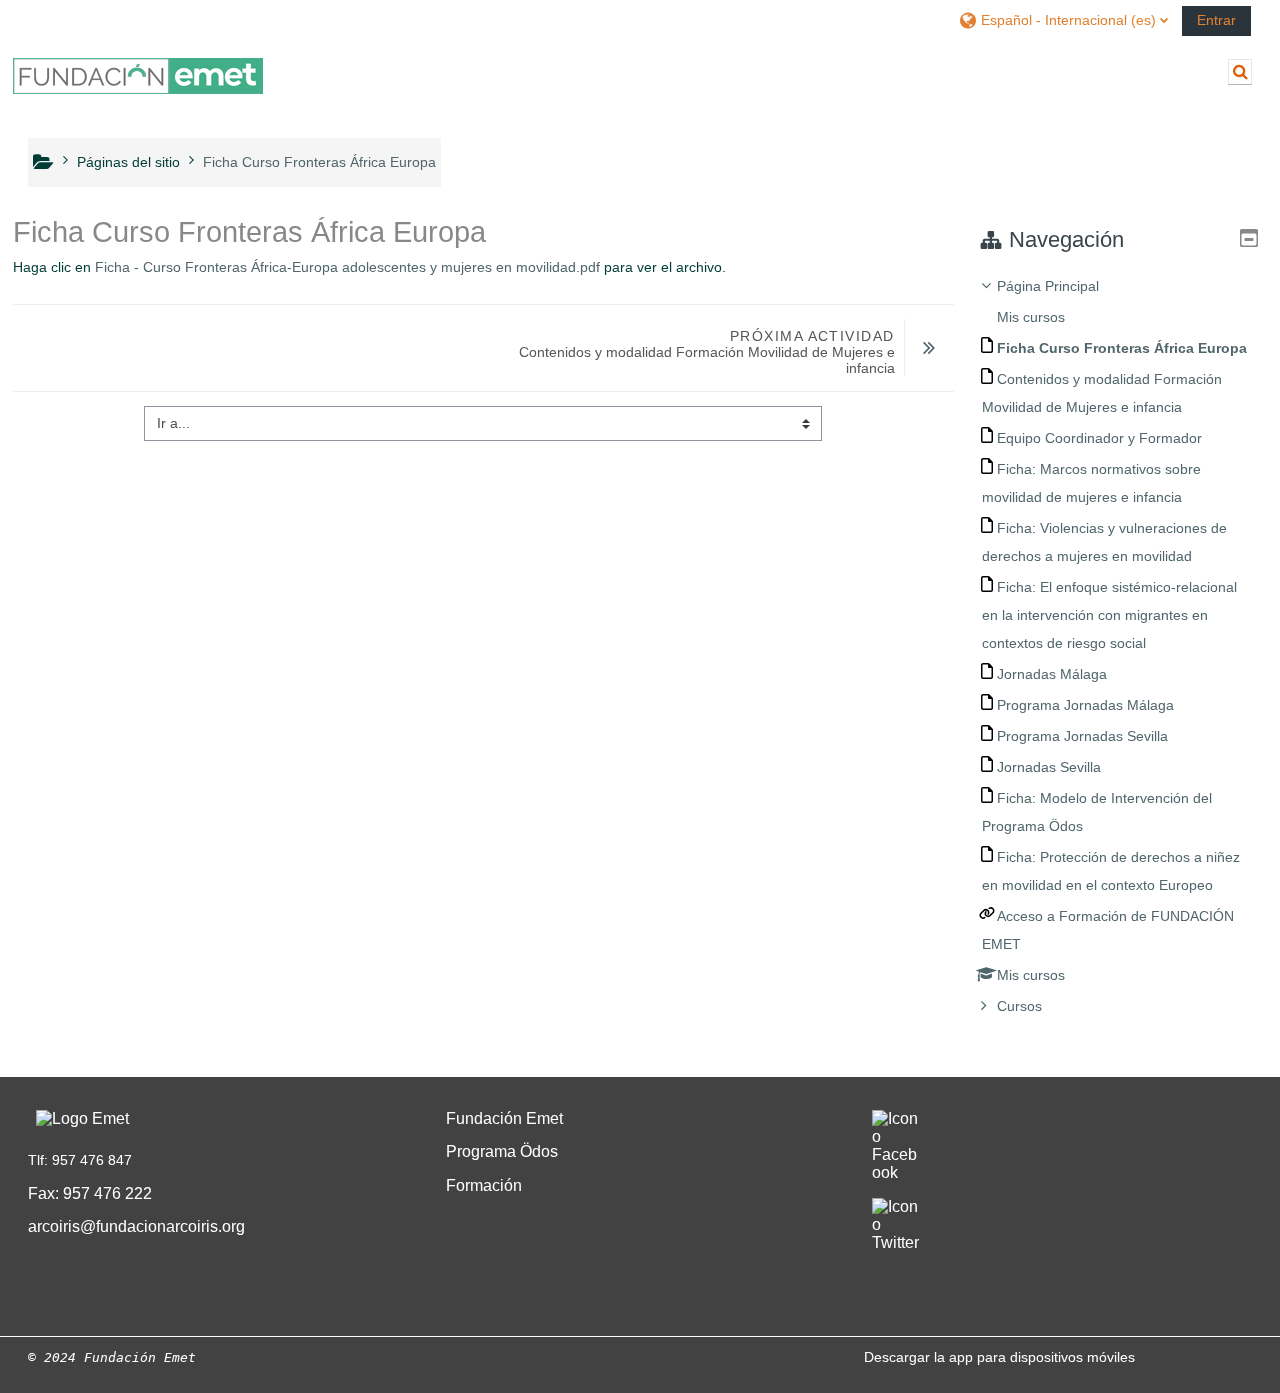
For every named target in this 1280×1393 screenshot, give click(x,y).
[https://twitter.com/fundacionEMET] (897, 1243)
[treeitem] (1117, 646)
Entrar (1216, 20)
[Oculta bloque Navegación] (1249, 238)
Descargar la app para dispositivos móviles (999, 1357)
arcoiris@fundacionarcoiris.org (136, 1226)
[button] (1063, 19)
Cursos (1019, 1006)
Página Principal (1048, 286)
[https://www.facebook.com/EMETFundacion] (896, 1173)
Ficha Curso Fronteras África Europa (319, 162)
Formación (484, 1185)
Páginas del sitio (128, 162)
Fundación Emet (504, 1118)
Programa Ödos (502, 1151)
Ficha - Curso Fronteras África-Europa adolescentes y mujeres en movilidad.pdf (347, 267)
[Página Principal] (138, 76)
